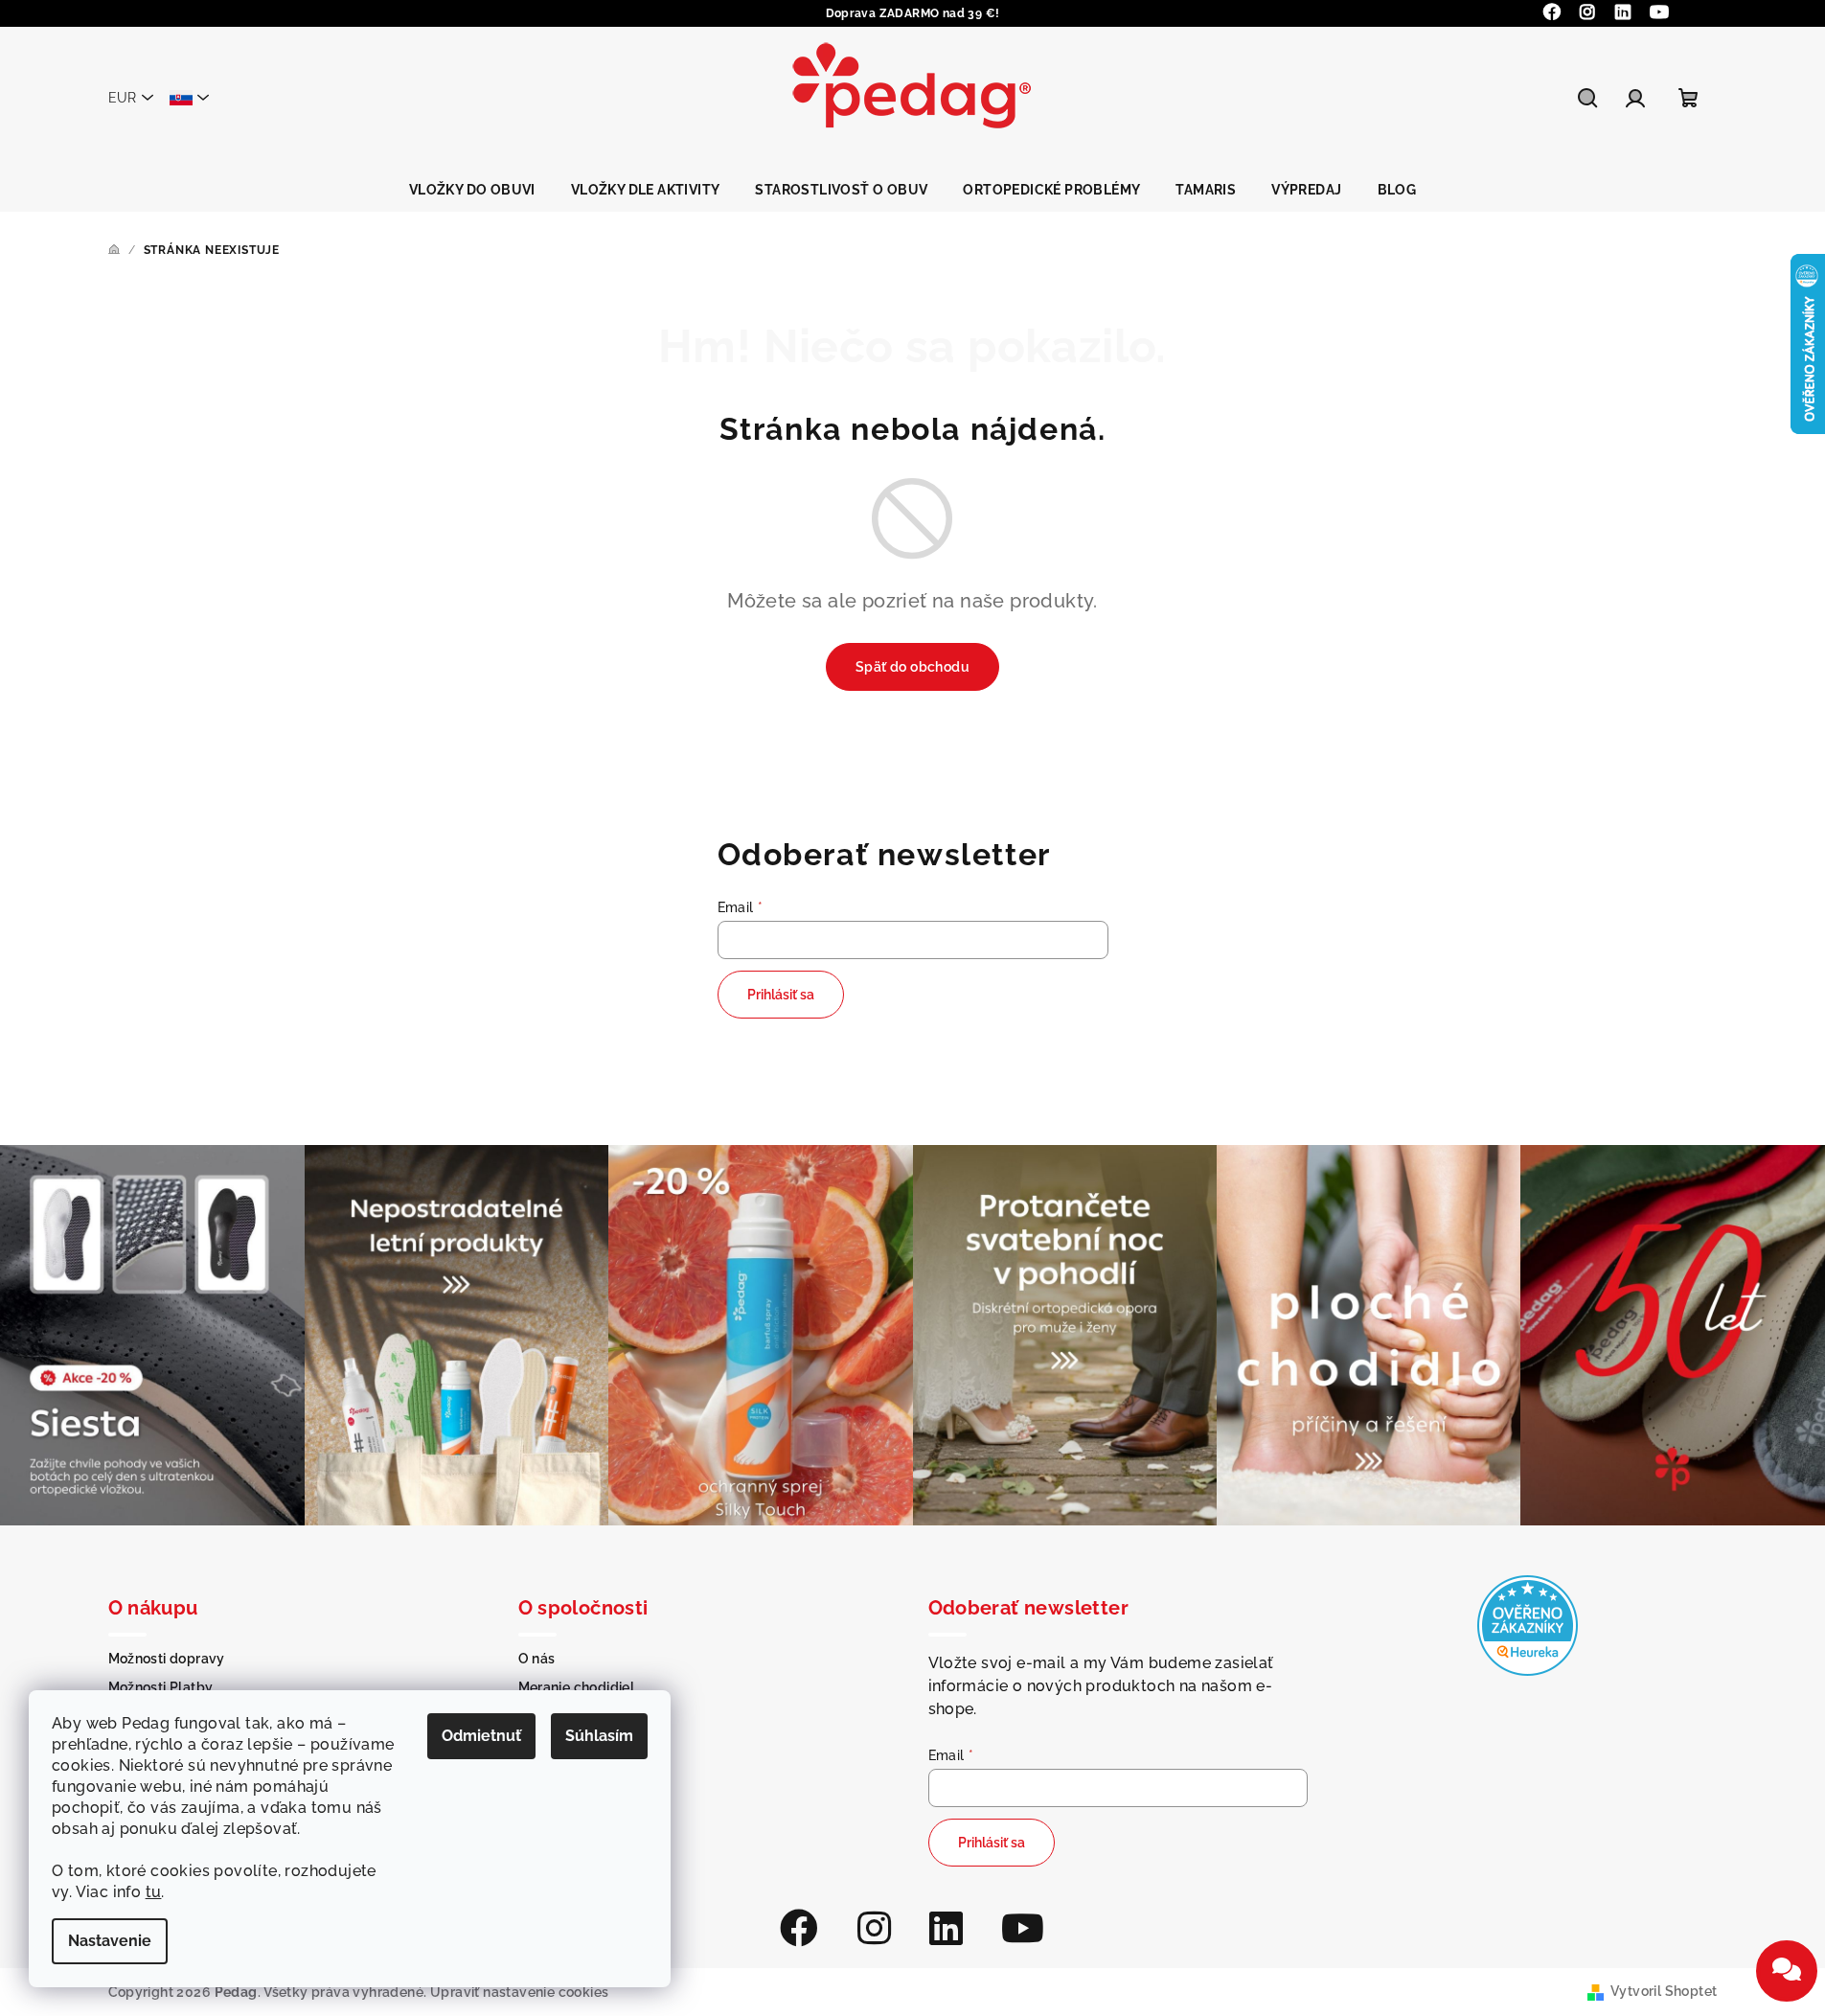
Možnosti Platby (161, 1687)
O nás (537, 1659)
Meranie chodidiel (577, 1687)
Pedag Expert (563, 1745)
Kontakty (548, 1716)
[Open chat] (1787, 1971)
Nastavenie (110, 1941)
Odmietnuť (481, 1736)
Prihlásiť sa (781, 995)
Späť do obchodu (912, 667)
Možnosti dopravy (167, 1659)
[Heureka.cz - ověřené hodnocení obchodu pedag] (1528, 1625)
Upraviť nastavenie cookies (519, 1992)
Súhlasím (599, 1736)
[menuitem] (472, 190)
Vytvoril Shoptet (1664, 1991)
